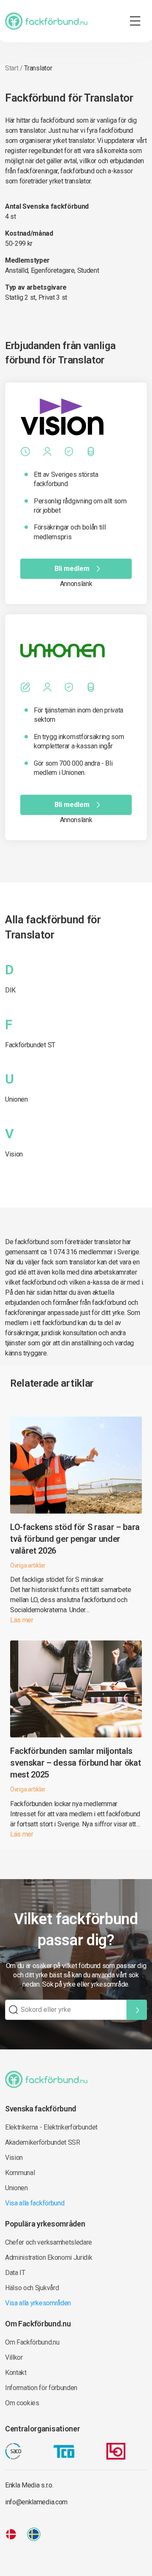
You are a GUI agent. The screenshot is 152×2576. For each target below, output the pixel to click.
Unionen (16, 1099)
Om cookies (22, 2403)
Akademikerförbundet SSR (43, 2142)
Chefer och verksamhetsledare (49, 2242)
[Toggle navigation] (135, 21)
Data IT (15, 2273)
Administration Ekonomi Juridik (49, 2257)
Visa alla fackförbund (35, 2203)
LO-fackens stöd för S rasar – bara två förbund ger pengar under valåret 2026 (75, 1539)
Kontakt (16, 2373)
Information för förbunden (41, 2388)
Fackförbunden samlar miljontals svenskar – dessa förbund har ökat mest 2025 (75, 1763)
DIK (10, 990)
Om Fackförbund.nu (32, 2342)
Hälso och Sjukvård (32, 2288)
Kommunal (20, 2173)
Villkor (14, 2357)
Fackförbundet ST (30, 1045)
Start (12, 68)
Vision (14, 1154)
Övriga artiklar (28, 1565)
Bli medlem (72, 569)
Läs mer (22, 1620)
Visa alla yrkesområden (38, 2303)
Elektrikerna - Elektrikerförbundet (51, 2127)
